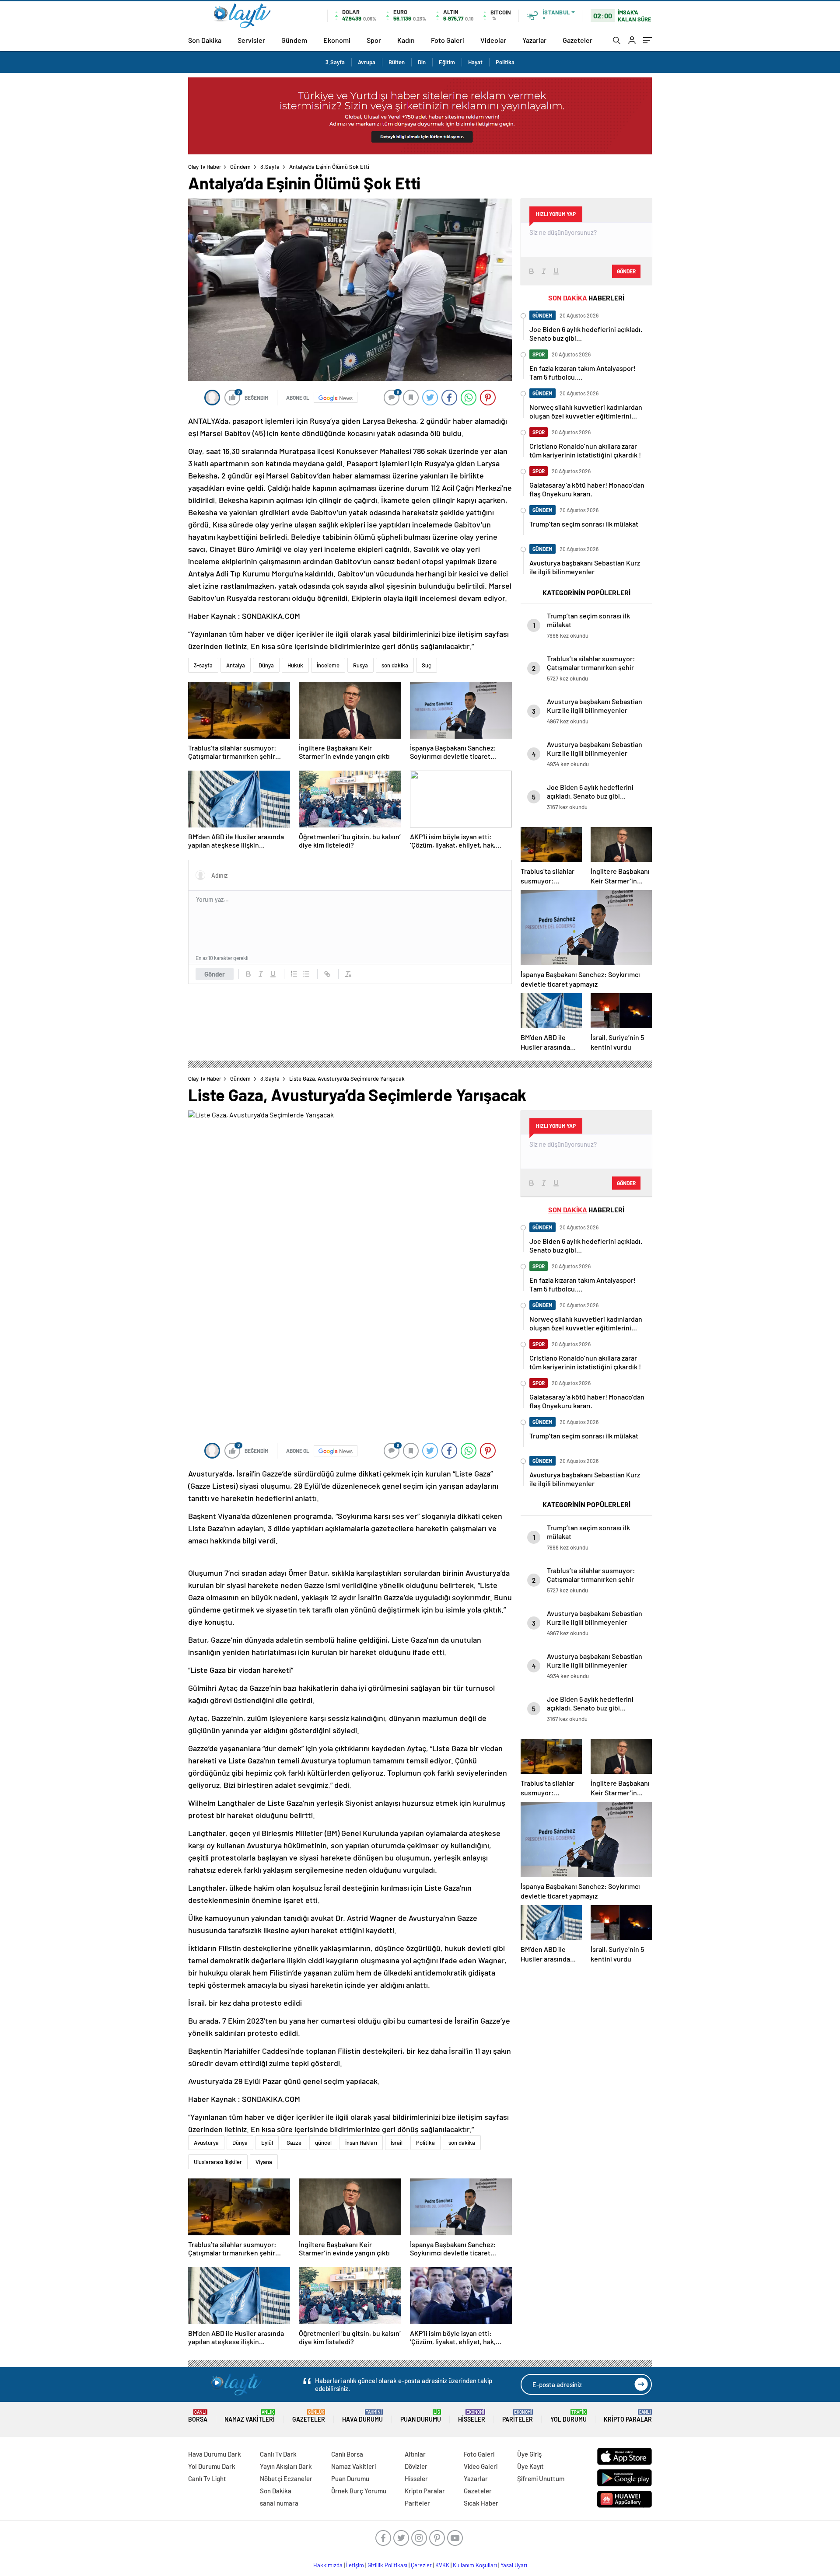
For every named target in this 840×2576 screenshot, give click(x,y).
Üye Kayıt (530, 2466)
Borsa (198, 2416)
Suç (427, 665)
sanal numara (279, 2503)
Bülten (397, 62)
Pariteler (518, 2416)
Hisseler (472, 2416)
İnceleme (328, 665)
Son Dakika (205, 40)
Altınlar (415, 2454)
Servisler (251, 40)
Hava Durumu (362, 2416)
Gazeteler (577, 40)
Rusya (360, 665)
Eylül (267, 2143)
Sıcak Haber (481, 2503)
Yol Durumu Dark (212, 2466)
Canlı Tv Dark (278, 2454)
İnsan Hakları (361, 2143)
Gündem (294, 40)
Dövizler (416, 2466)
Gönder (215, 974)
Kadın (406, 40)
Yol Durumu (569, 2416)
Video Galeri (481, 2466)
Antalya (236, 665)
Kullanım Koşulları (475, 2565)
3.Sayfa (335, 62)
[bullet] (306, 974)
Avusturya (206, 2143)
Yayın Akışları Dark (286, 2466)
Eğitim (447, 62)
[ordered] (294, 974)
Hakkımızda (328, 2565)
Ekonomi (337, 40)
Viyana (264, 2162)
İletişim (355, 2565)
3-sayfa (203, 665)
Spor (374, 40)
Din (422, 62)
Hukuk (295, 665)
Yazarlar (534, 40)
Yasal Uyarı (514, 2565)
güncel (323, 2143)
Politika (505, 62)
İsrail (397, 2143)
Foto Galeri (448, 40)
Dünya (266, 665)
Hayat (475, 62)
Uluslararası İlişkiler (218, 2162)
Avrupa (367, 62)
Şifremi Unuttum (541, 2478)
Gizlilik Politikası (387, 2565)
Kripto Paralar (628, 2416)
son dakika (395, 665)
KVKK (442, 2565)
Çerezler (421, 2565)
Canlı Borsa (347, 2454)
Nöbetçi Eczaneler (286, 2478)
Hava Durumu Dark (215, 2454)
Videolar (493, 40)
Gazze (294, 2143)
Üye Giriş (529, 2454)
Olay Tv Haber (205, 167)
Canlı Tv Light (207, 2478)
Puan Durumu (421, 2416)
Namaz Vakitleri (250, 2416)
